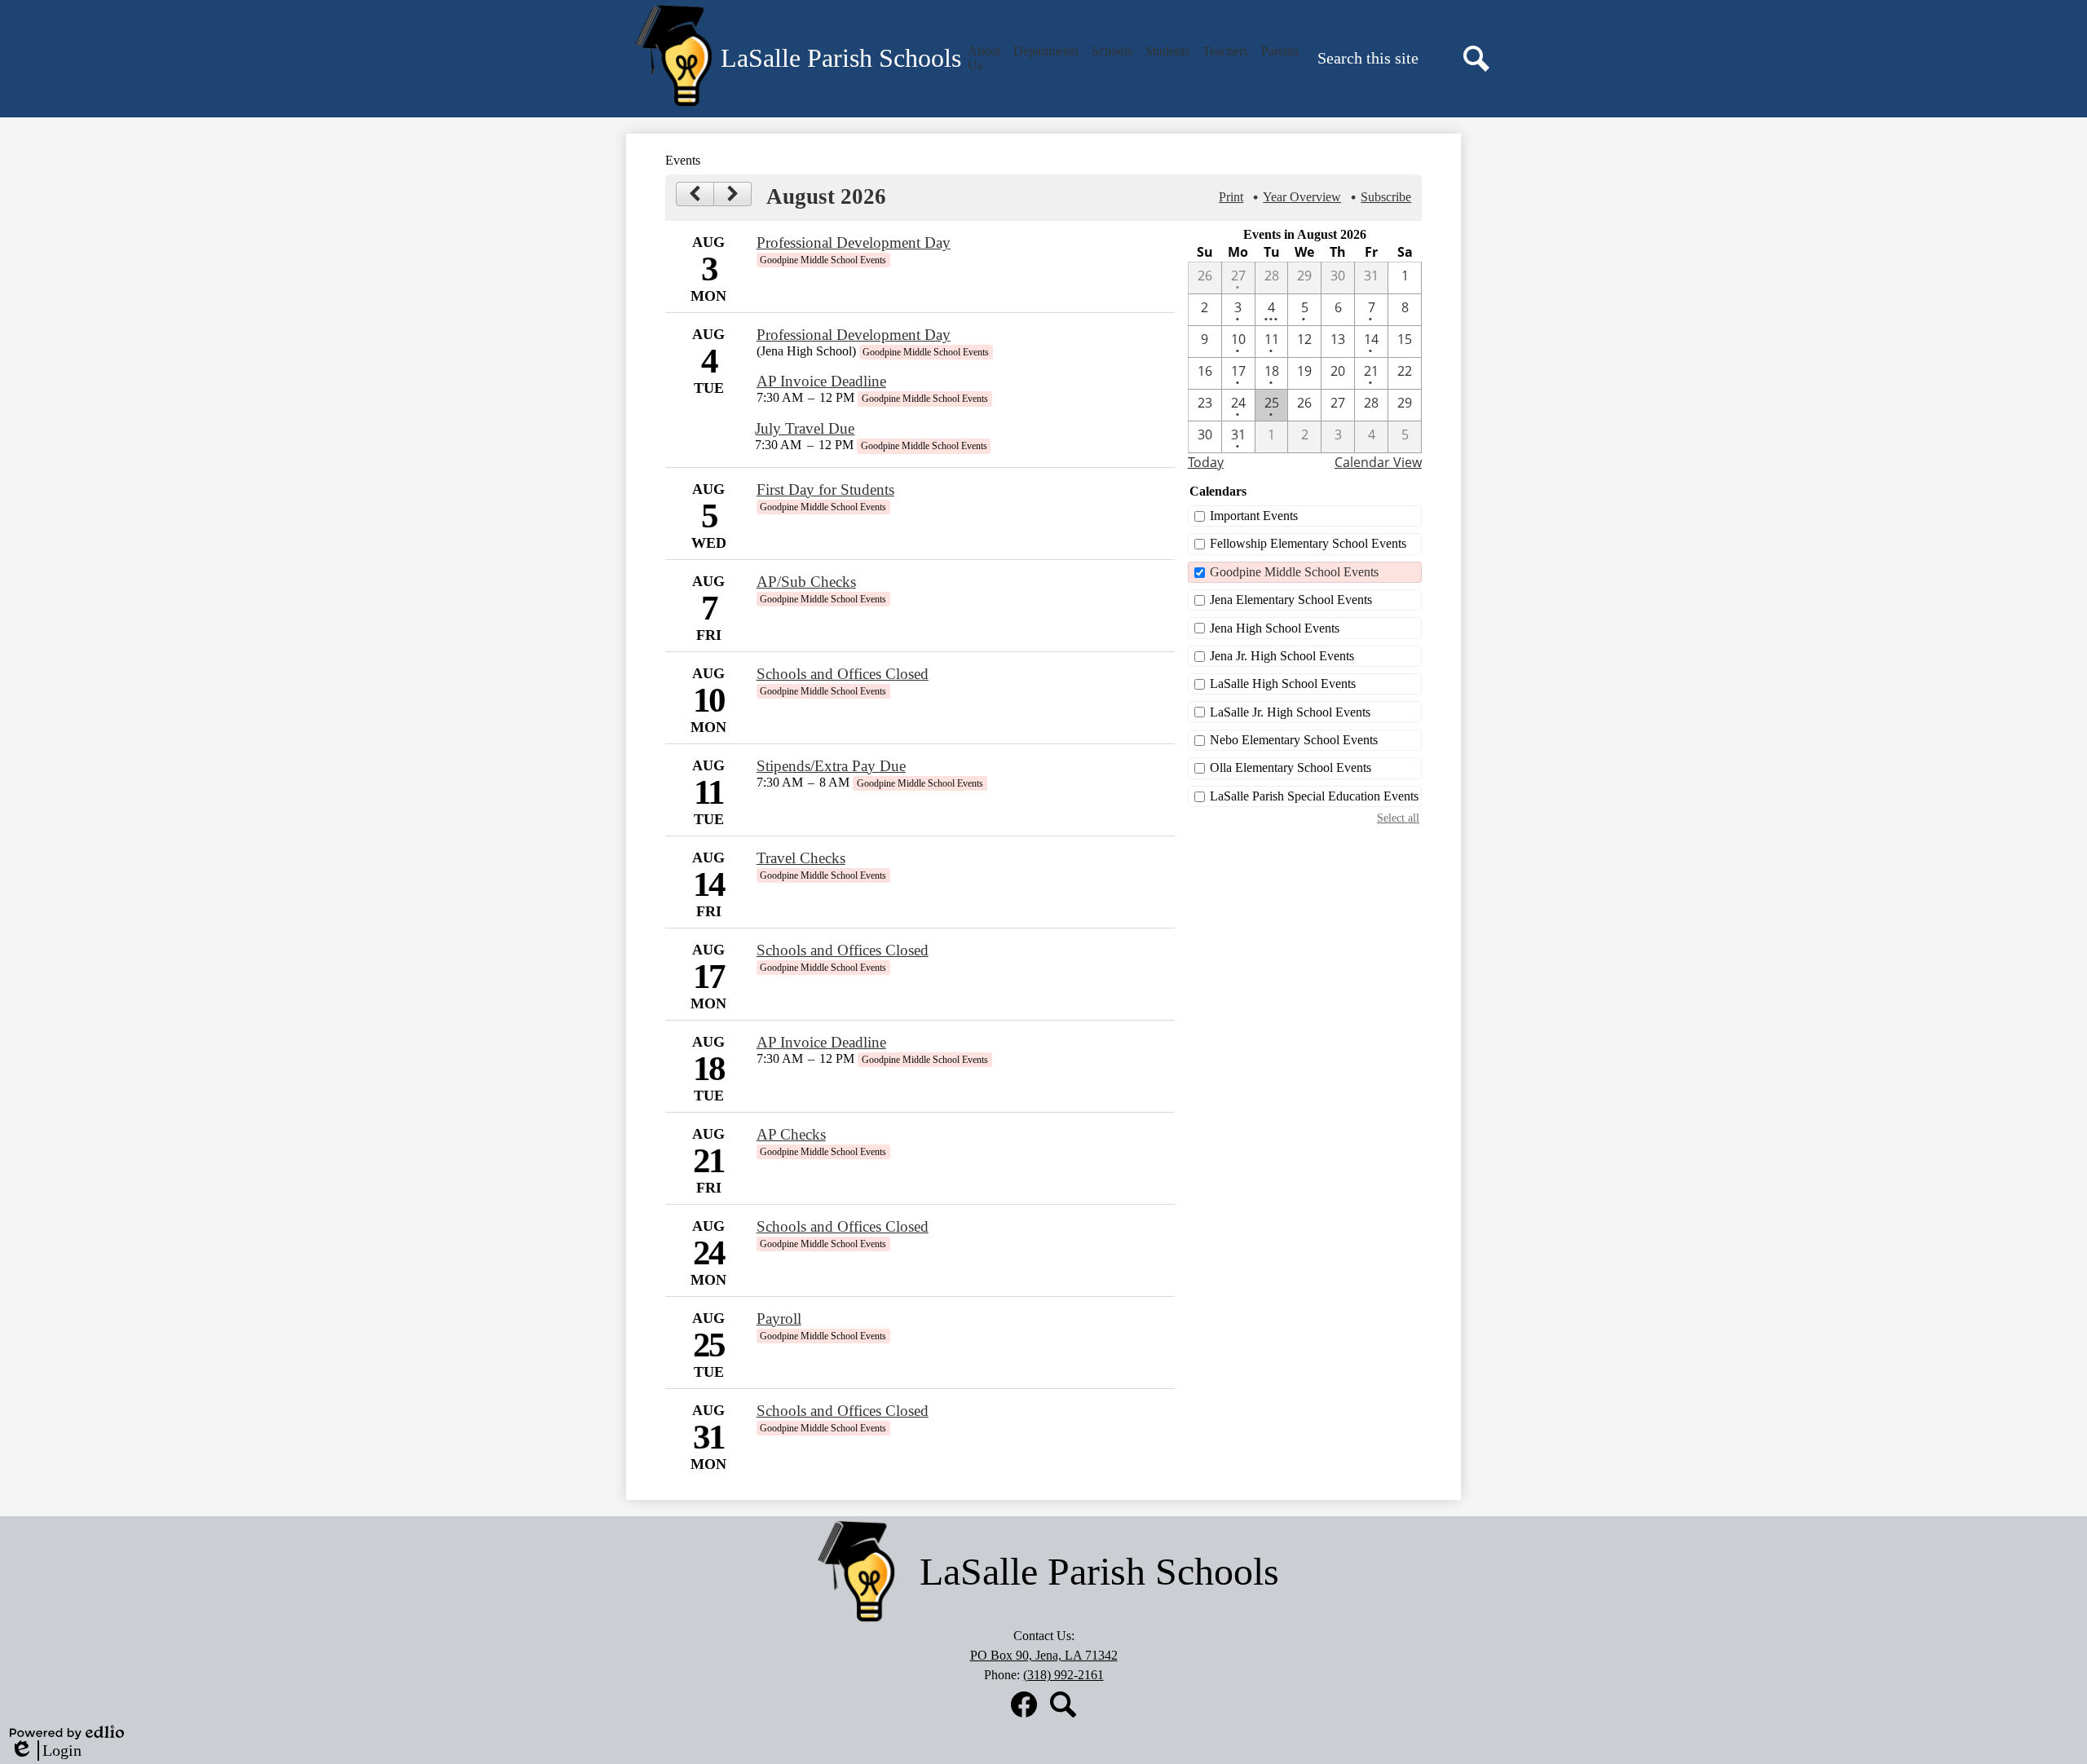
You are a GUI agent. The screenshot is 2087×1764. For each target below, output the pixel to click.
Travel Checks (801, 858)
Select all (1398, 818)
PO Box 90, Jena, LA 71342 (1044, 1655)
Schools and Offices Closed (843, 674)
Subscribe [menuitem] (1386, 197)
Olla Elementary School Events (1291, 767)
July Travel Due (805, 428)
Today (1206, 462)
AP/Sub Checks (806, 582)
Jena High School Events (1275, 628)
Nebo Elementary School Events (1294, 740)
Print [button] (1231, 197)
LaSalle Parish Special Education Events (1314, 796)
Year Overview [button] (1302, 197)
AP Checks (791, 1134)
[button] (984, 59)
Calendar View (1378, 462)
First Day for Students (825, 490)
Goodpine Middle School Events (1294, 572)
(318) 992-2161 (1063, 1675)
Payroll (779, 1319)
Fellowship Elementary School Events (1308, 543)
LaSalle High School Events (1283, 684)
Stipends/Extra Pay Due (831, 766)
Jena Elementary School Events (1291, 600)
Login (46, 1751)
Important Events (1254, 516)
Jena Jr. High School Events (1282, 656)
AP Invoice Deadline (821, 381)
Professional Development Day (854, 243)
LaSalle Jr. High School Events (1290, 712)
